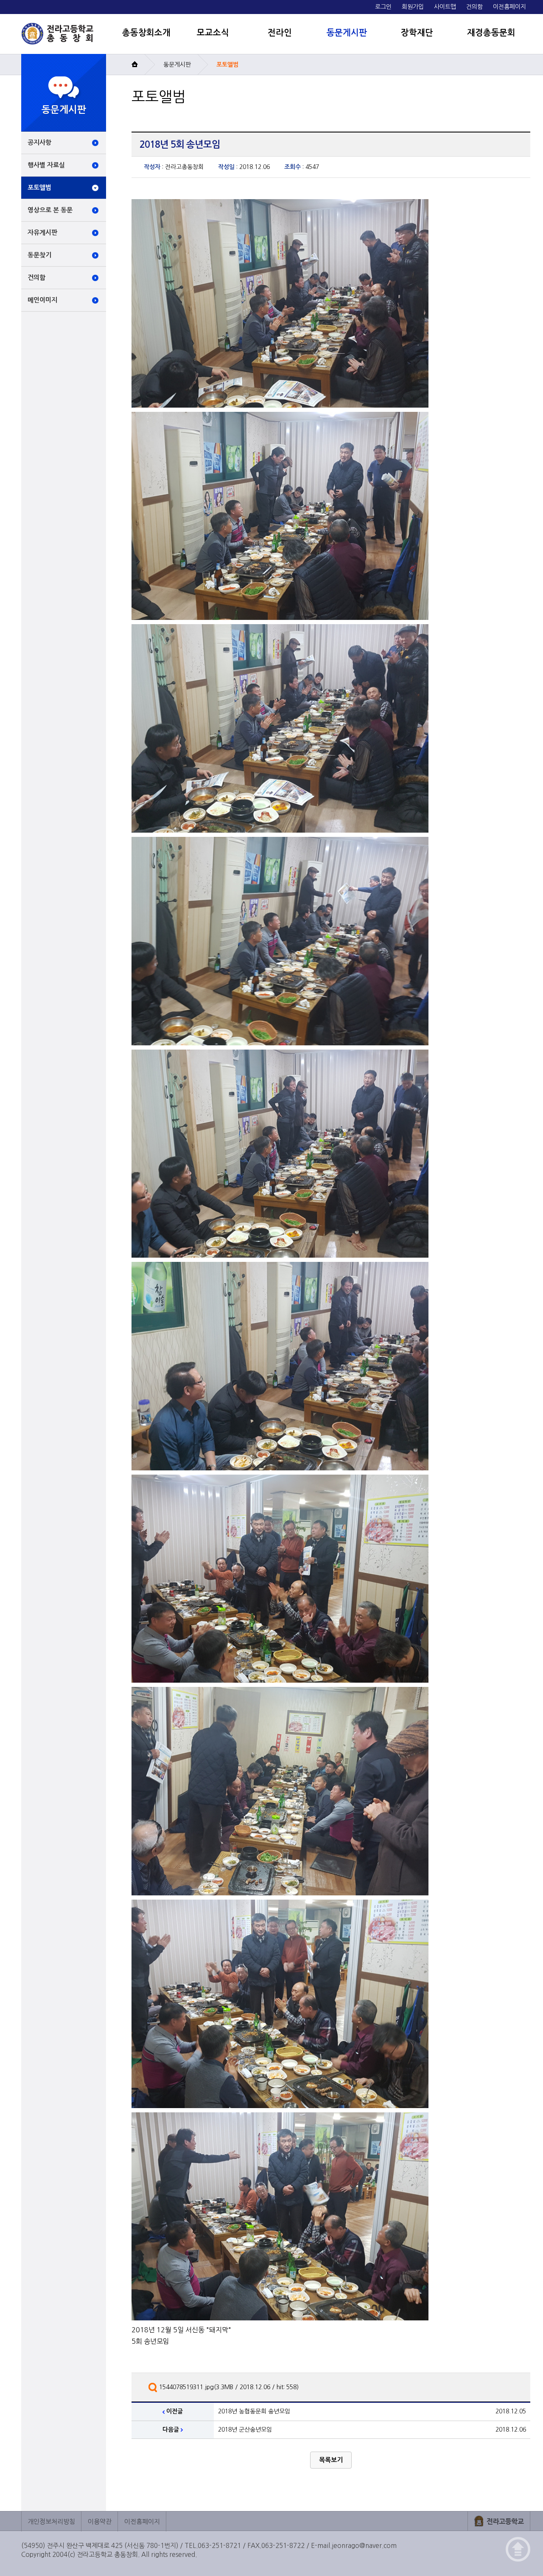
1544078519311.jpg (186, 2387)
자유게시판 (42, 232)
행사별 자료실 (46, 165)
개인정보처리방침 (51, 2521)
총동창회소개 (146, 33)
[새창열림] (499, 2521)
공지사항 (39, 142)
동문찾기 (39, 255)
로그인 (383, 7)
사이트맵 (445, 7)
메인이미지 (42, 300)
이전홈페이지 (509, 7)
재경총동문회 (491, 33)
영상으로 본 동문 (50, 210)
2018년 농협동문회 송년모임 (254, 2411)
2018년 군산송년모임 (245, 2430)
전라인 (280, 33)
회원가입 (413, 7)
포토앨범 (39, 187)
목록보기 (331, 2460)
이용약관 (100, 2521)
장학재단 (417, 33)
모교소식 (213, 33)
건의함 (474, 7)
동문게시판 (347, 33)
